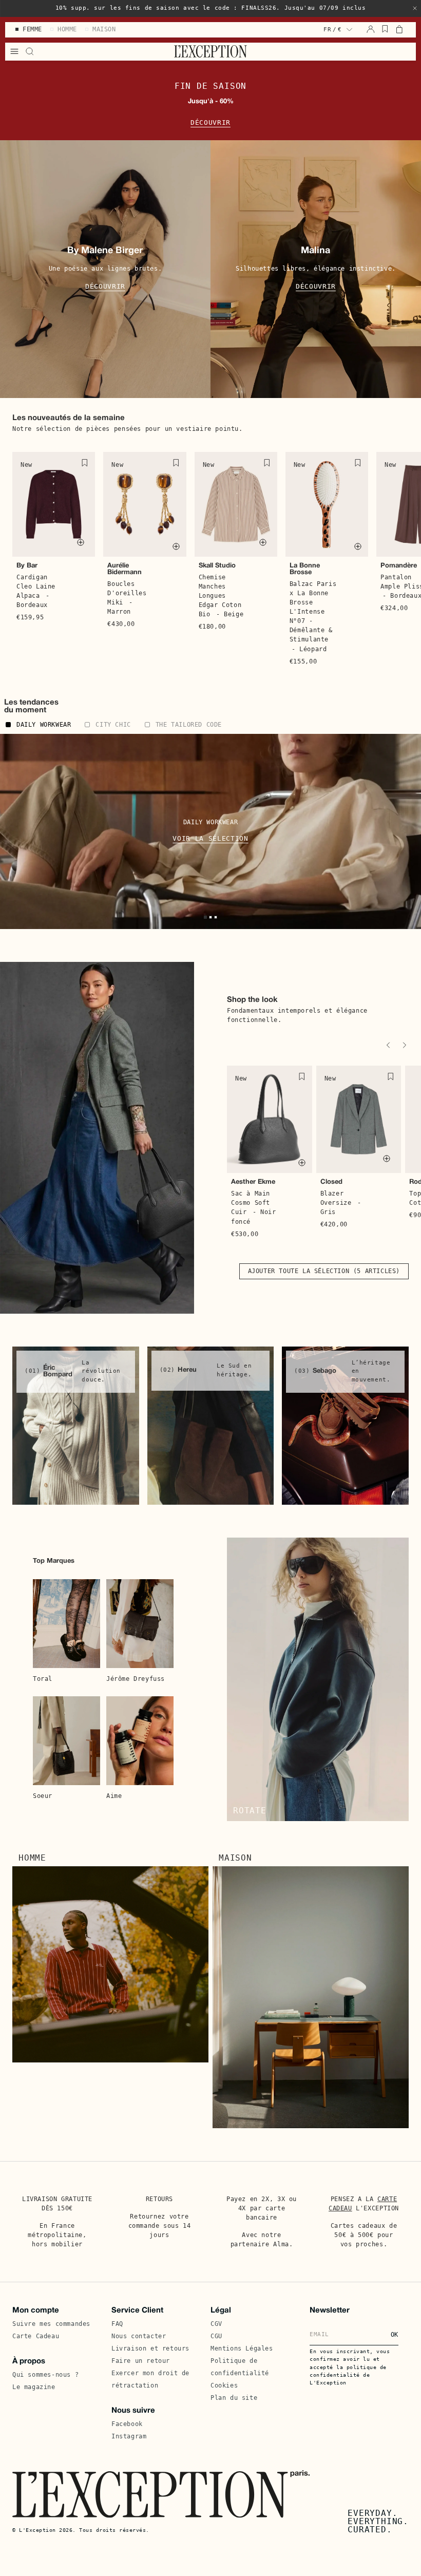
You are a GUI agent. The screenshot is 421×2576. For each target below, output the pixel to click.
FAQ (117, 2324)
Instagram (129, 2436)
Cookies (224, 2385)
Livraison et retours (150, 2348)
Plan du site (234, 2398)
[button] (415, 8)
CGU (216, 2336)
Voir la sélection (210, 838)
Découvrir (210, 122)
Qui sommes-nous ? (45, 2375)
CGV (216, 2324)
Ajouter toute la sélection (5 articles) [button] (324, 1271)
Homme (32, 1858)
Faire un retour (141, 2361)
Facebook (127, 2424)
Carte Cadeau (36, 2336)
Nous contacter (139, 2336)
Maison (235, 1858)
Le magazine (34, 2387)
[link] (76, 1426)
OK (395, 2335)
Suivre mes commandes (51, 2324)
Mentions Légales (242, 2348)
